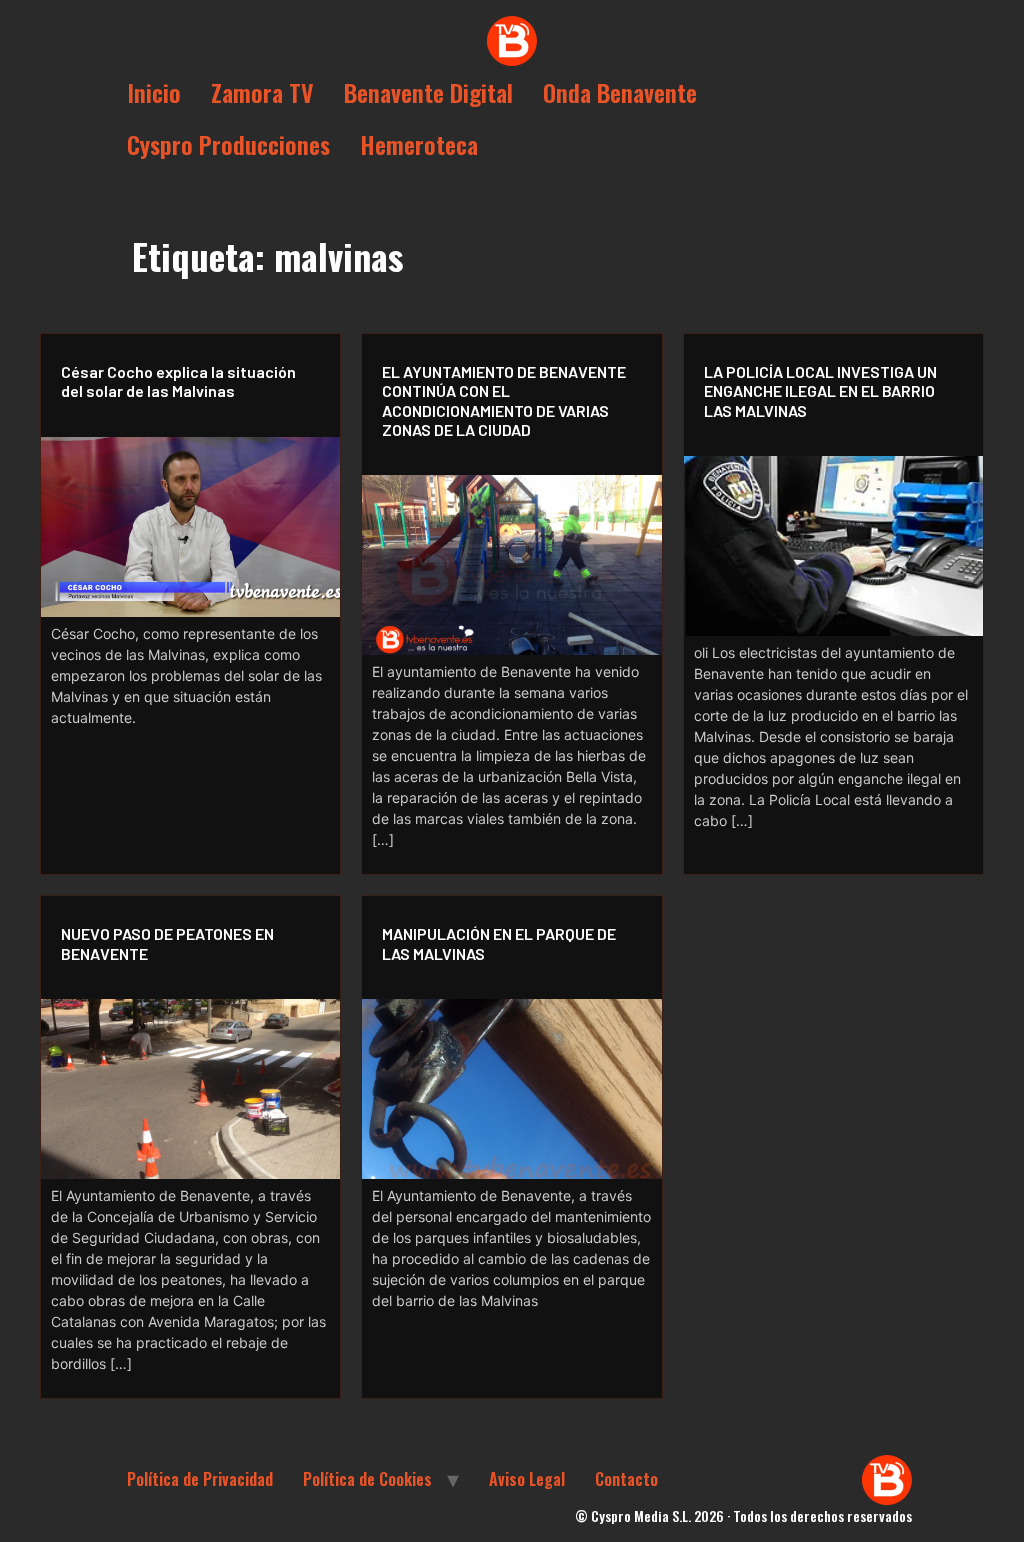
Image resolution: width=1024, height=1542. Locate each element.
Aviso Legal (527, 1479)
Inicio (154, 92)
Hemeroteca (419, 144)
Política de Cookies (367, 1479)
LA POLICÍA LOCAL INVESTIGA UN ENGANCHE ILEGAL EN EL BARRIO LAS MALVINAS (820, 390)
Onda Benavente (620, 92)
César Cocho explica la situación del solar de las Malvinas (178, 381)
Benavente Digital (428, 92)
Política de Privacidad (200, 1479)
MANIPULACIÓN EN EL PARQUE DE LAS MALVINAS (499, 943)
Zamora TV (262, 92)
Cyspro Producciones (228, 144)
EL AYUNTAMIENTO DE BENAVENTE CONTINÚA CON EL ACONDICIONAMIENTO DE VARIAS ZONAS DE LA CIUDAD (504, 400)
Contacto (626, 1479)
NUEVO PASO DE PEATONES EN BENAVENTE (167, 943)
